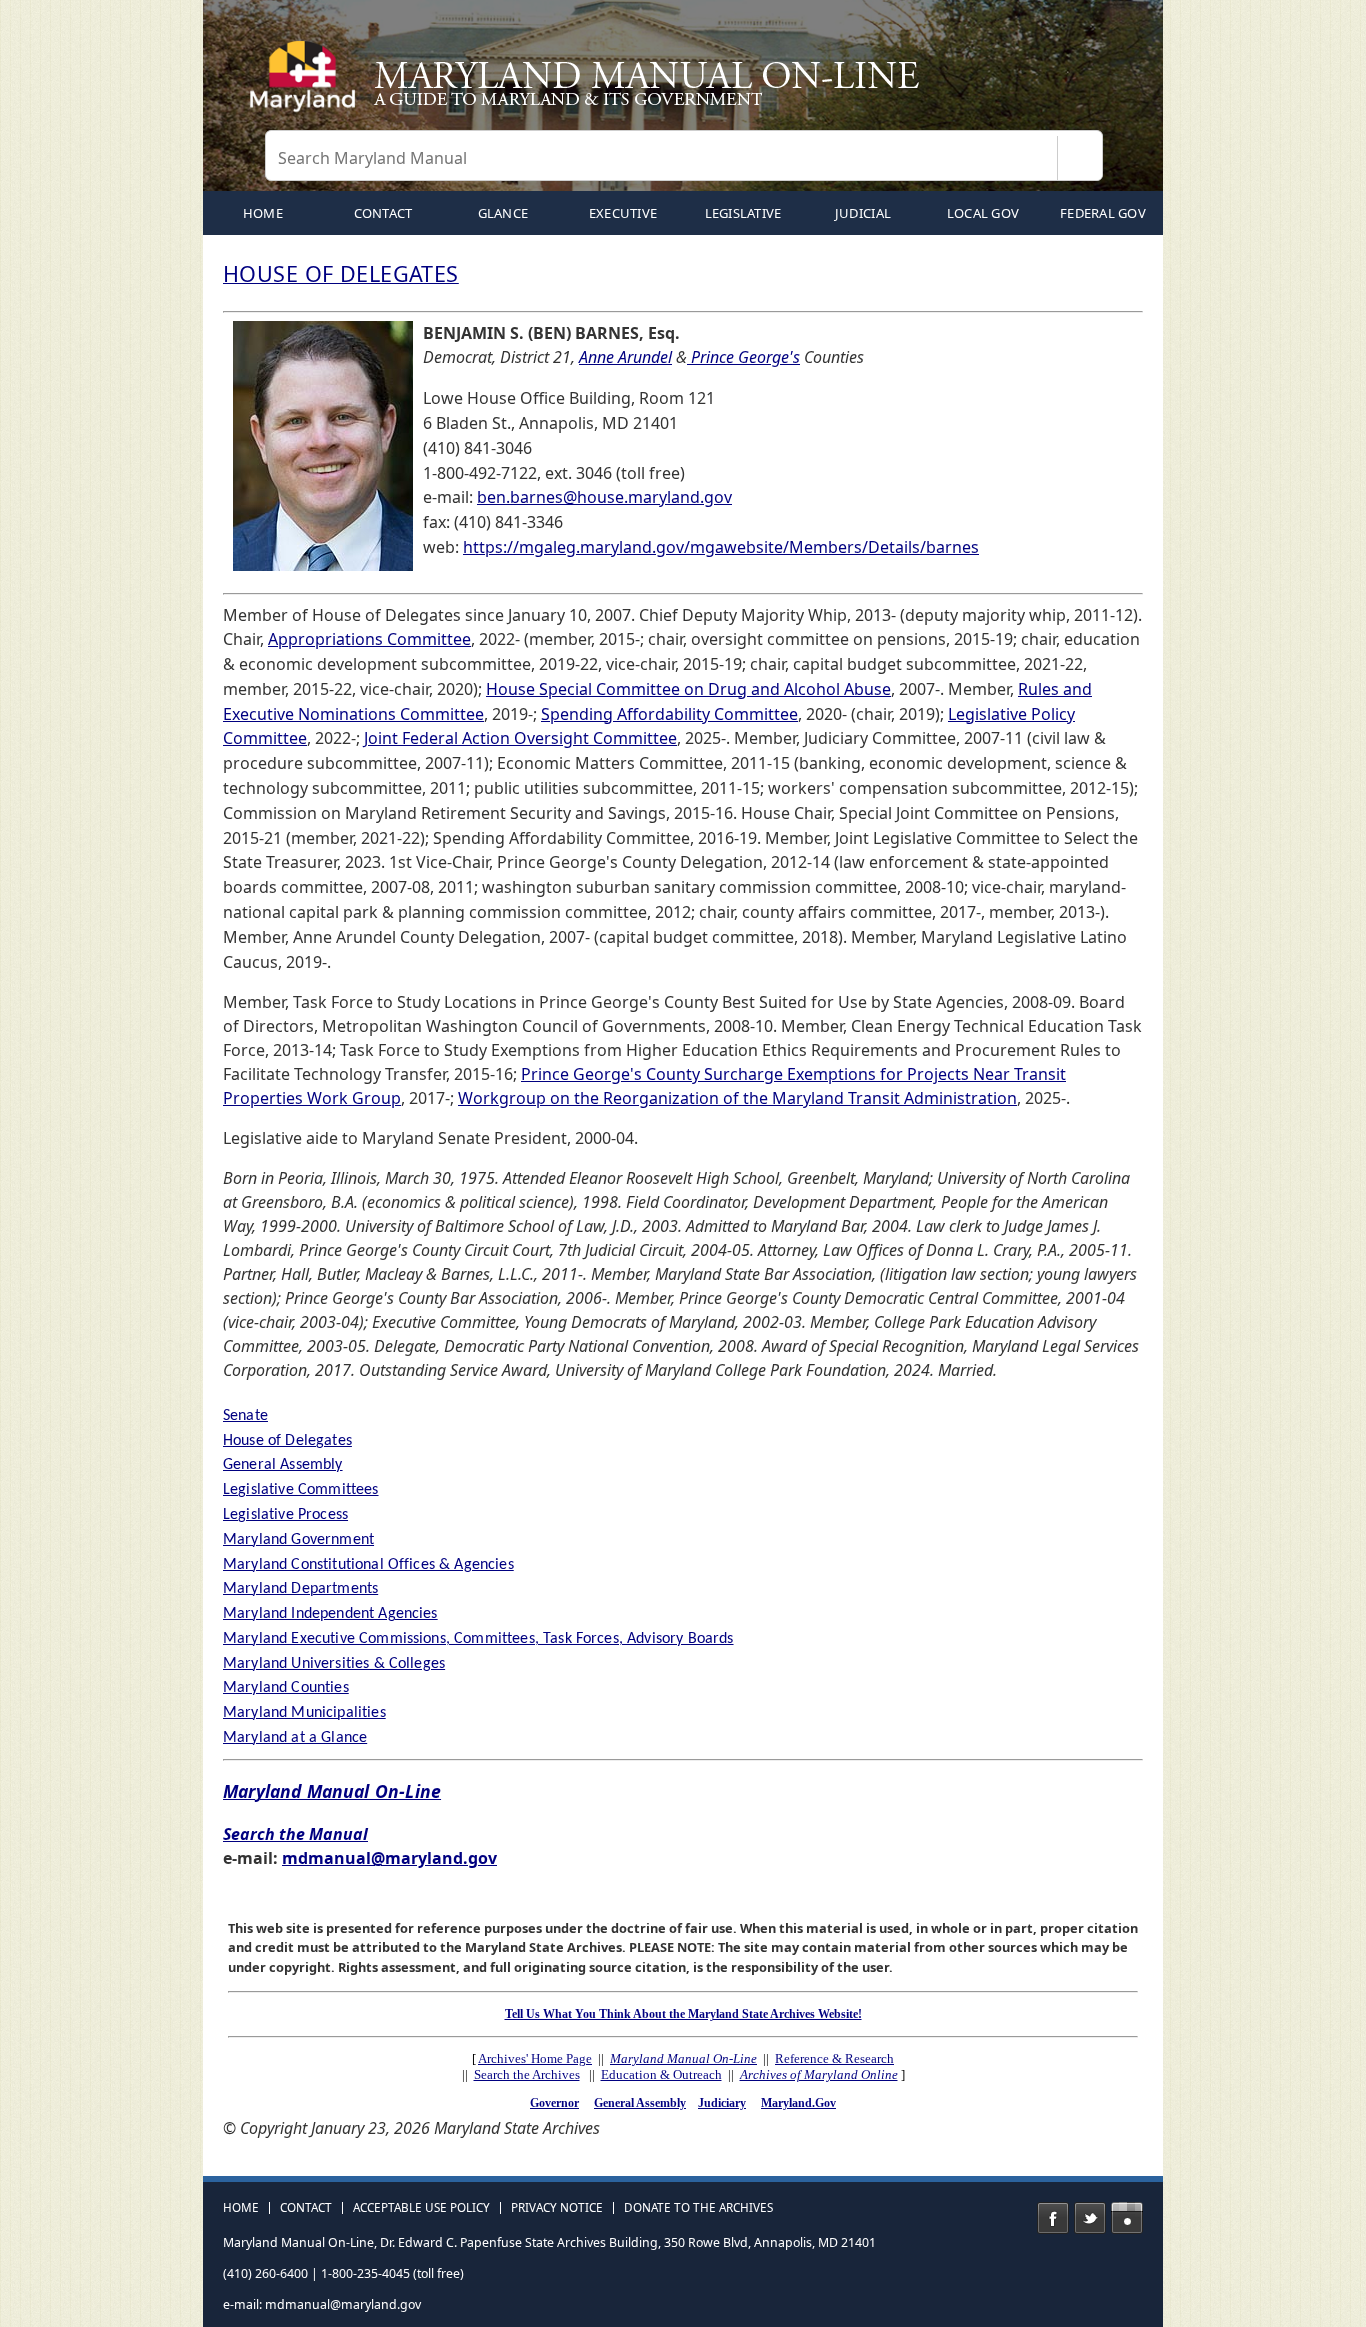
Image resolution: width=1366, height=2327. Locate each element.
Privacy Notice (557, 2208)
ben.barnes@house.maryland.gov (604, 497)
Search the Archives (527, 2074)
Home (241, 2208)
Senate (245, 1416)
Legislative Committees (301, 1490)
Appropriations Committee (369, 639)
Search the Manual (295, 1834)
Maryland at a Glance (295, 1738)
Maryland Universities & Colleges (334, 1664)
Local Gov (983, 213)
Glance (503, 213)
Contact (383, 213)
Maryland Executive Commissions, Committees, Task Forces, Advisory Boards (478, 1639)
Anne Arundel (625, 357)
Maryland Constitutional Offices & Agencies (368, 1565)
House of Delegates (287, 1441)
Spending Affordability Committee (669, 714)
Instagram (1127, 2218)
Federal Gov (1103, 213)
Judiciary (722, 2103)
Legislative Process (285, 1515)
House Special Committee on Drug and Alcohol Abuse (688, 689)
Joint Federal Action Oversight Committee (520, 738)
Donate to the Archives (698, 2208)
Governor (554, 2103)
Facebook (1053, 2218)
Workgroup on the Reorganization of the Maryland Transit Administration (737, 1098)
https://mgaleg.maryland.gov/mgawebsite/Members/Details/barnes (721, 547)
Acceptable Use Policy (421, 2208)
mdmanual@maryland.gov (389, 1858)
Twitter (1090, 2218)
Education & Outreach (661, 2074)
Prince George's (743, 357)
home (263, 213)
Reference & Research (834, 2058)
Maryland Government (298, 1540)
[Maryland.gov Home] (307, 85)
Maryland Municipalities (304, 1713)
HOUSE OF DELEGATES (341, 273)
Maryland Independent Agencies (330, 1614)
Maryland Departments (300, 1589)
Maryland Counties (286, 1688)
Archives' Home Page (535, 2058)
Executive (623, 213)
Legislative (743, 213)
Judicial (863, 213)
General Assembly (283, 1465)
